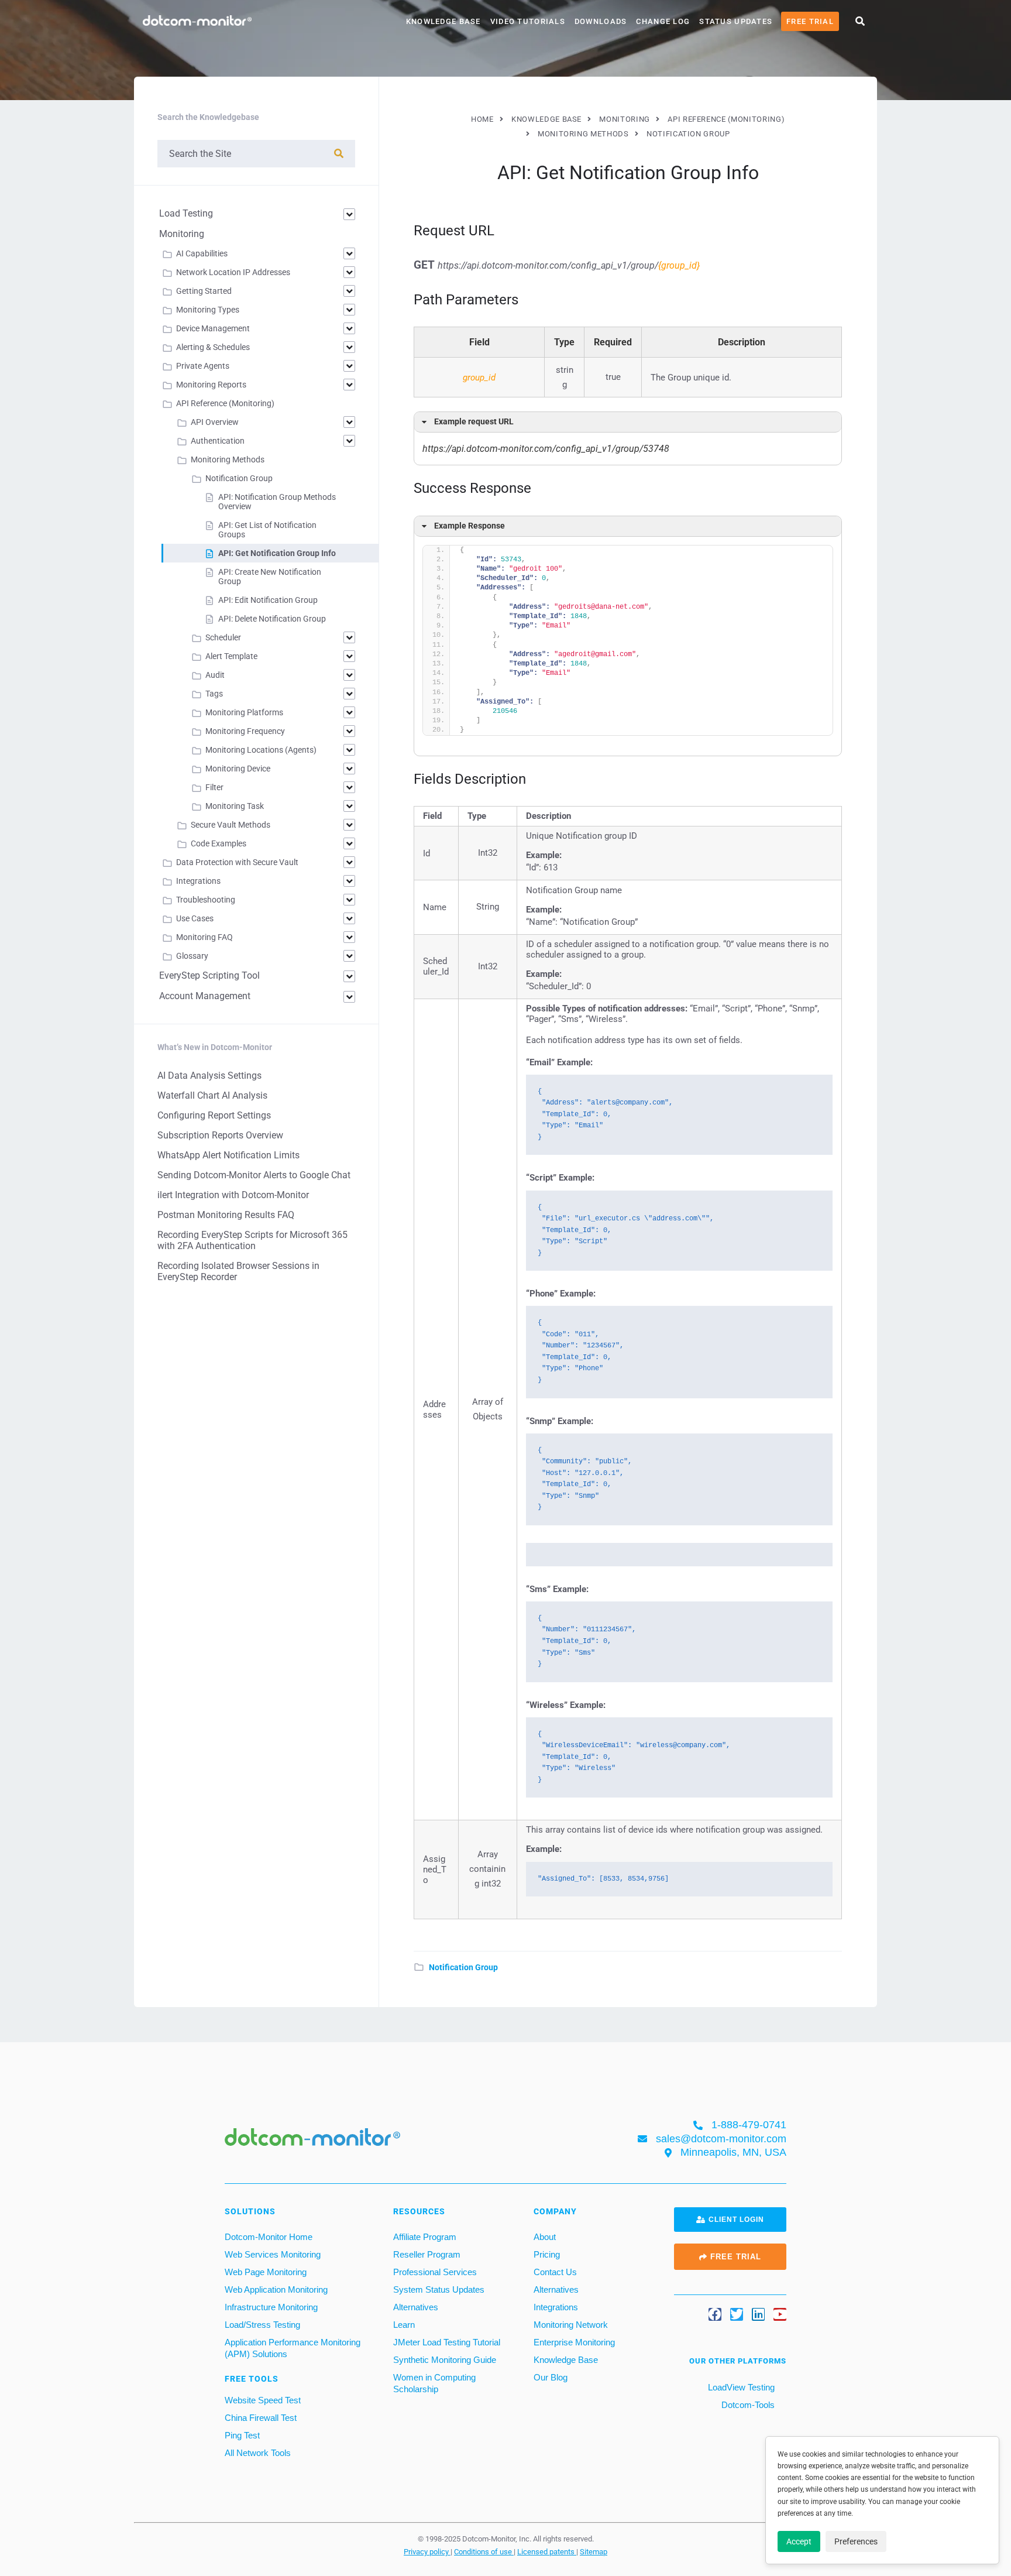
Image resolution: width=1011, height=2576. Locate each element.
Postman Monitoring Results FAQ (226, 1215)
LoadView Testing (740, 2387)
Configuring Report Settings (214, 1115)
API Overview (215, 422)
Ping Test (242, 2435)
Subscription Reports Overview (220, 1135)
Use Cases (195, 918)
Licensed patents (547, 2551)
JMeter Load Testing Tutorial (447, 2342)
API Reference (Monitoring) (225, 403)
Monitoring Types (208, 310)
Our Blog (551, 2377)
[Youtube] (780, 2314)
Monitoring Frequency (245, 731)
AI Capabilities (202, 253)
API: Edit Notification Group (268, 600)
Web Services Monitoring (273, 2254)
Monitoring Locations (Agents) (261, 750)
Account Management (205, 996)
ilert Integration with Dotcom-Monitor (233, 1195)
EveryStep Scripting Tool (209, 975)
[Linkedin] (758, 2314)
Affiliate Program (425, 2236)
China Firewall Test (261, 2417)
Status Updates (736, 21)
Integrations (198, 881)
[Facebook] (715, 2314)
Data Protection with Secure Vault (237, 862)
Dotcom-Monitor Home (269, 2236)
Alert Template (231, 656)
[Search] (339, 154)
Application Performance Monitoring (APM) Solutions (293, 2347)
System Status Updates (439, 2289)
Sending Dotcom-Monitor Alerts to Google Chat (254, 1175)
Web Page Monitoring (266, 2271)
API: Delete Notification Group (272, 619)
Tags (214, 694)
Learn (404, 2324)
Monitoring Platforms (244, 712)
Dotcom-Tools (747, 2404)
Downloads (601, 21)
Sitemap (594, 2551)
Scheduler (223, 637)
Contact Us (555, 2271)
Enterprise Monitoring (574, 2342)
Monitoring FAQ (204, 937)
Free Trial (810, 21)
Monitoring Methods (228, 459)
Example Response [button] (470, 526)
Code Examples (219, 843)
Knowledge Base (443, 21)
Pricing (547, 2254)
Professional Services (435, 2271)
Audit (215, 675)
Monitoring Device (238, 769)
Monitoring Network (571, 2324)
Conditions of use (484, 2551)
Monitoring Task (235, 806)
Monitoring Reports (211, 385)
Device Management (213, 328)
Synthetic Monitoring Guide (445, 2359)
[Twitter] (737, 2314)
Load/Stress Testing (262, 2324)
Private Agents (203, 366)
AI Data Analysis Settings (209, 1076)
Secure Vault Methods (231, 825)
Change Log (663, 21)
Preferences (856, 2541)
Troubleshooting (206, 900)
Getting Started (204, 291)
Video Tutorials (528, 21)
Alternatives (416, 2306)
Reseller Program (427, 2254)
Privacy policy (427, 2551)
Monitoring (182, 234)
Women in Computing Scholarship (434, 2383)
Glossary (192, 956)
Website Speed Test (263, 2400)
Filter (214, 787)
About (545, 2236)
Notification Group (463, 1967)
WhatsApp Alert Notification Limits (228, 1155)
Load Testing (186, 213)
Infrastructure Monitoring (271, 2306)
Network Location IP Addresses (233, 272)
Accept (799, 2541)
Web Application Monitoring (276, 2289)
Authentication (218, 441)
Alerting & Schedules (213, 347)
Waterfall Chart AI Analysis (212, 1095)
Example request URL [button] (474, 422)
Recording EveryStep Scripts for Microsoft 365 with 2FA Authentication (252, 1240)
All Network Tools (258, 2452)
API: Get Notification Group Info (277, 553)
